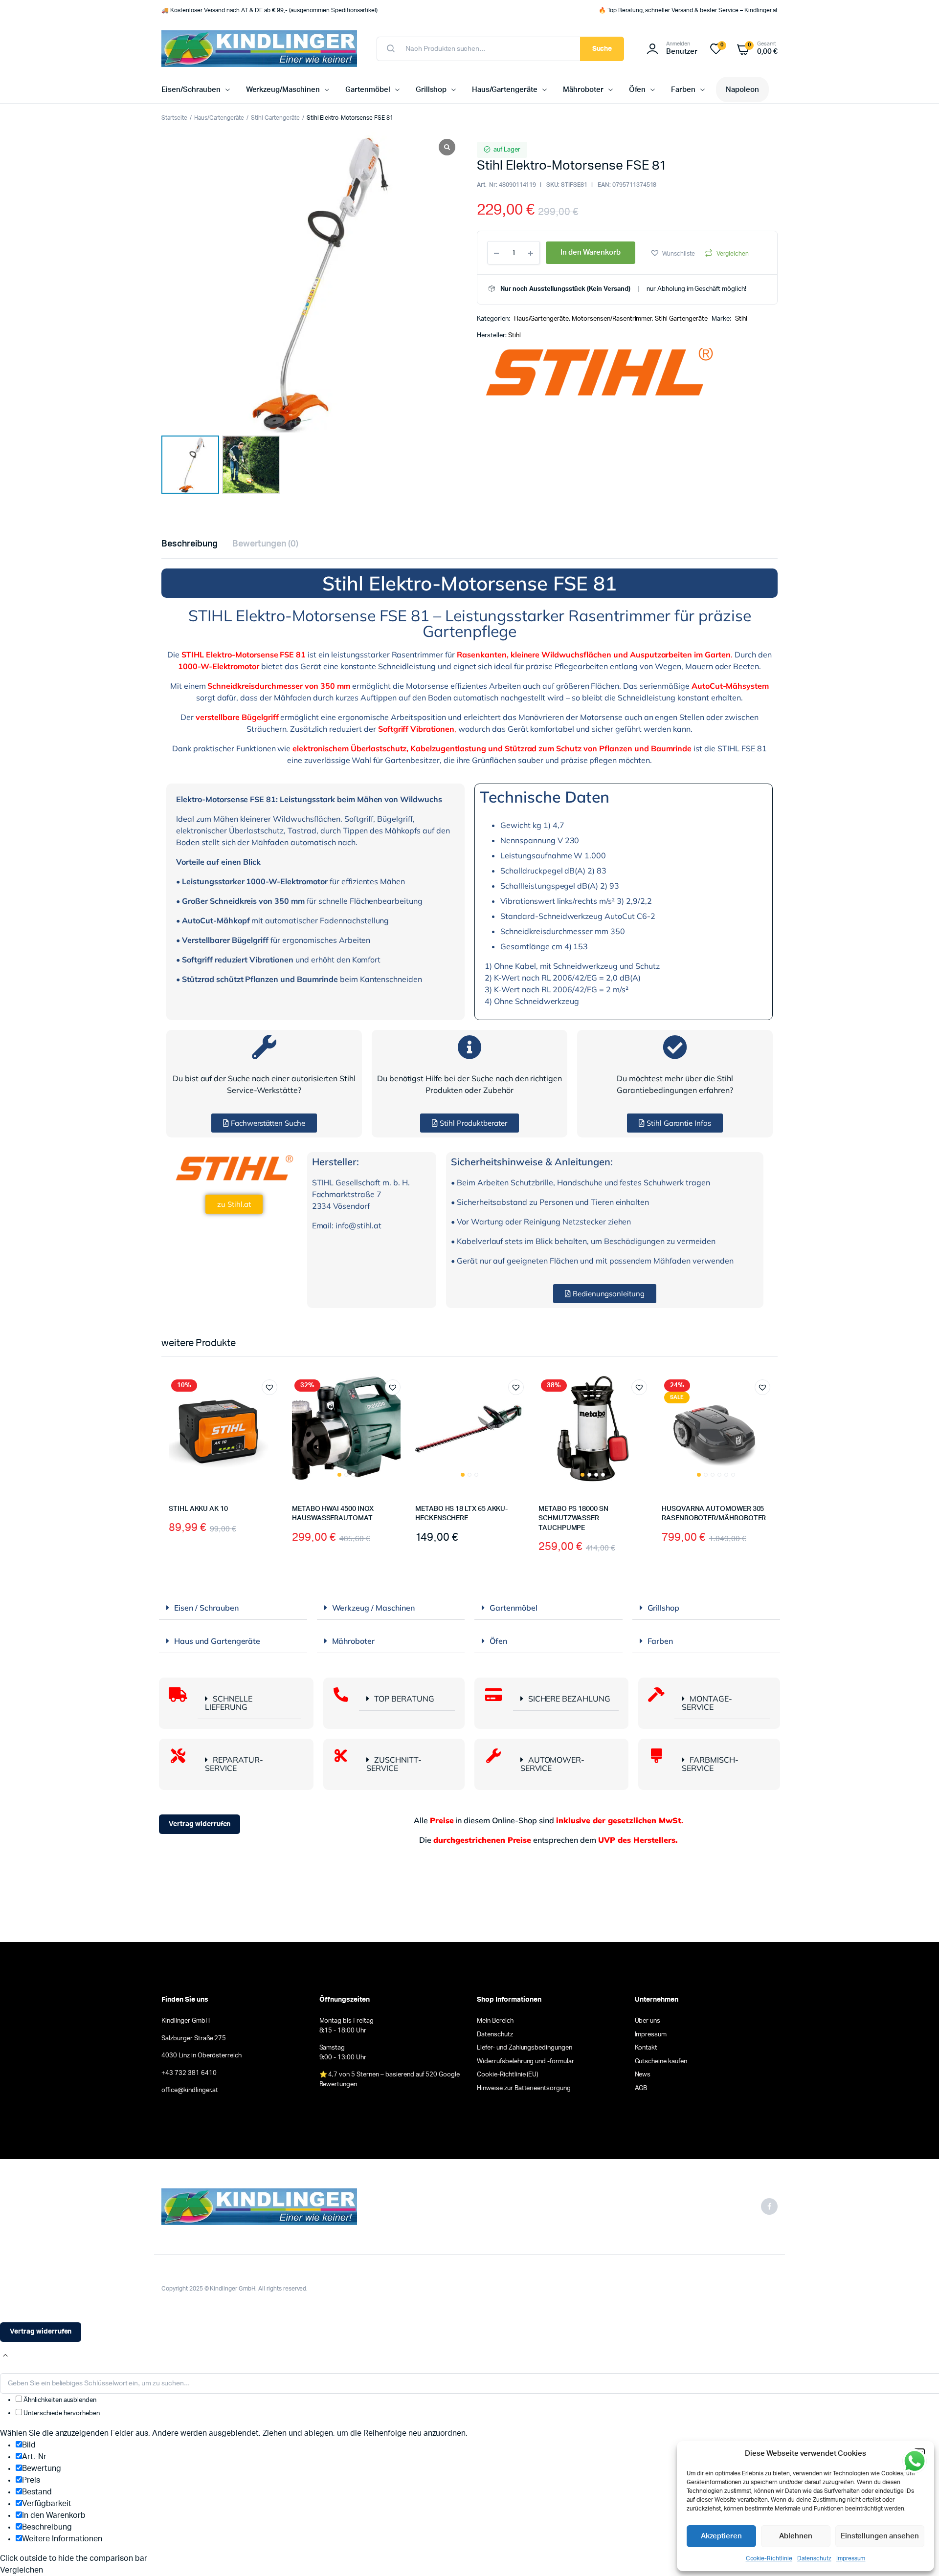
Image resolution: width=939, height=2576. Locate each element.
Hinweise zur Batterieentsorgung (524, 2088)
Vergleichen (733, 254)
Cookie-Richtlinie (769, 2558)
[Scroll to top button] (5, 2356)
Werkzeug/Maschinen (283, 90)
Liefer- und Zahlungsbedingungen (525, 2048)
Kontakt (646, 2048)
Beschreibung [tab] (190, 544)
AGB (641, 2088)
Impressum (851, 2558)
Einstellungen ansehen (880, 2536)
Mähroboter (583, 90)
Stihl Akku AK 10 (198, 1509)
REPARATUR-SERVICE (234, 1764)
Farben (683, 90)
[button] (673, 253)
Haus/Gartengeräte (505, 90)
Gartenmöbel (368, 90)
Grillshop (431, 90)
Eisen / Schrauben (206, 1608)
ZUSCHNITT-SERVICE (394, 1764)
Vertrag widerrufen (200, 1824)
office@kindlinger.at (190, 2090)
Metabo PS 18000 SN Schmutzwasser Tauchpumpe (573, 1518)
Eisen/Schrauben (191, 90)
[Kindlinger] (259, 49)
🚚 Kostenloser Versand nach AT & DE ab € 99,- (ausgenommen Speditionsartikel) (269, 10)
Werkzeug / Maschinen (373, 1608)
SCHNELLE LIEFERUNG (229, 1703)
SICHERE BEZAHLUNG (570, 1699)
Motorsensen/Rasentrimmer (612, 319)
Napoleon (742, 90)
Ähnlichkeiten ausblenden (59, 2400)
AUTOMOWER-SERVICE (553, 1764)
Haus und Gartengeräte (217, 1641)
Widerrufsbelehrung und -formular (525, 2062)
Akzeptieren (722, 2536)
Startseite (174, 118)
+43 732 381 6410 (189, 2073)
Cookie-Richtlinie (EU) (507, 2075)
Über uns (648, 2021)
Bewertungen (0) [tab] (266, 544)
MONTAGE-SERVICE (707, 1703)
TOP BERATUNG (404, 1699)
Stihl (741, 319)
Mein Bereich (495, 2021)
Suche (602, 49)
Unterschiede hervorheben (61, 2413)
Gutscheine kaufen (661, 2062)
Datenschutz (814, 2558)
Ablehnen (796, 2536)
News (643, 2075)
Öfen (637, 90)
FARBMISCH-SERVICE (710, 1764)
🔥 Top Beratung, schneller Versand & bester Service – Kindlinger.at (688, 10)
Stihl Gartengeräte (275, 118)
